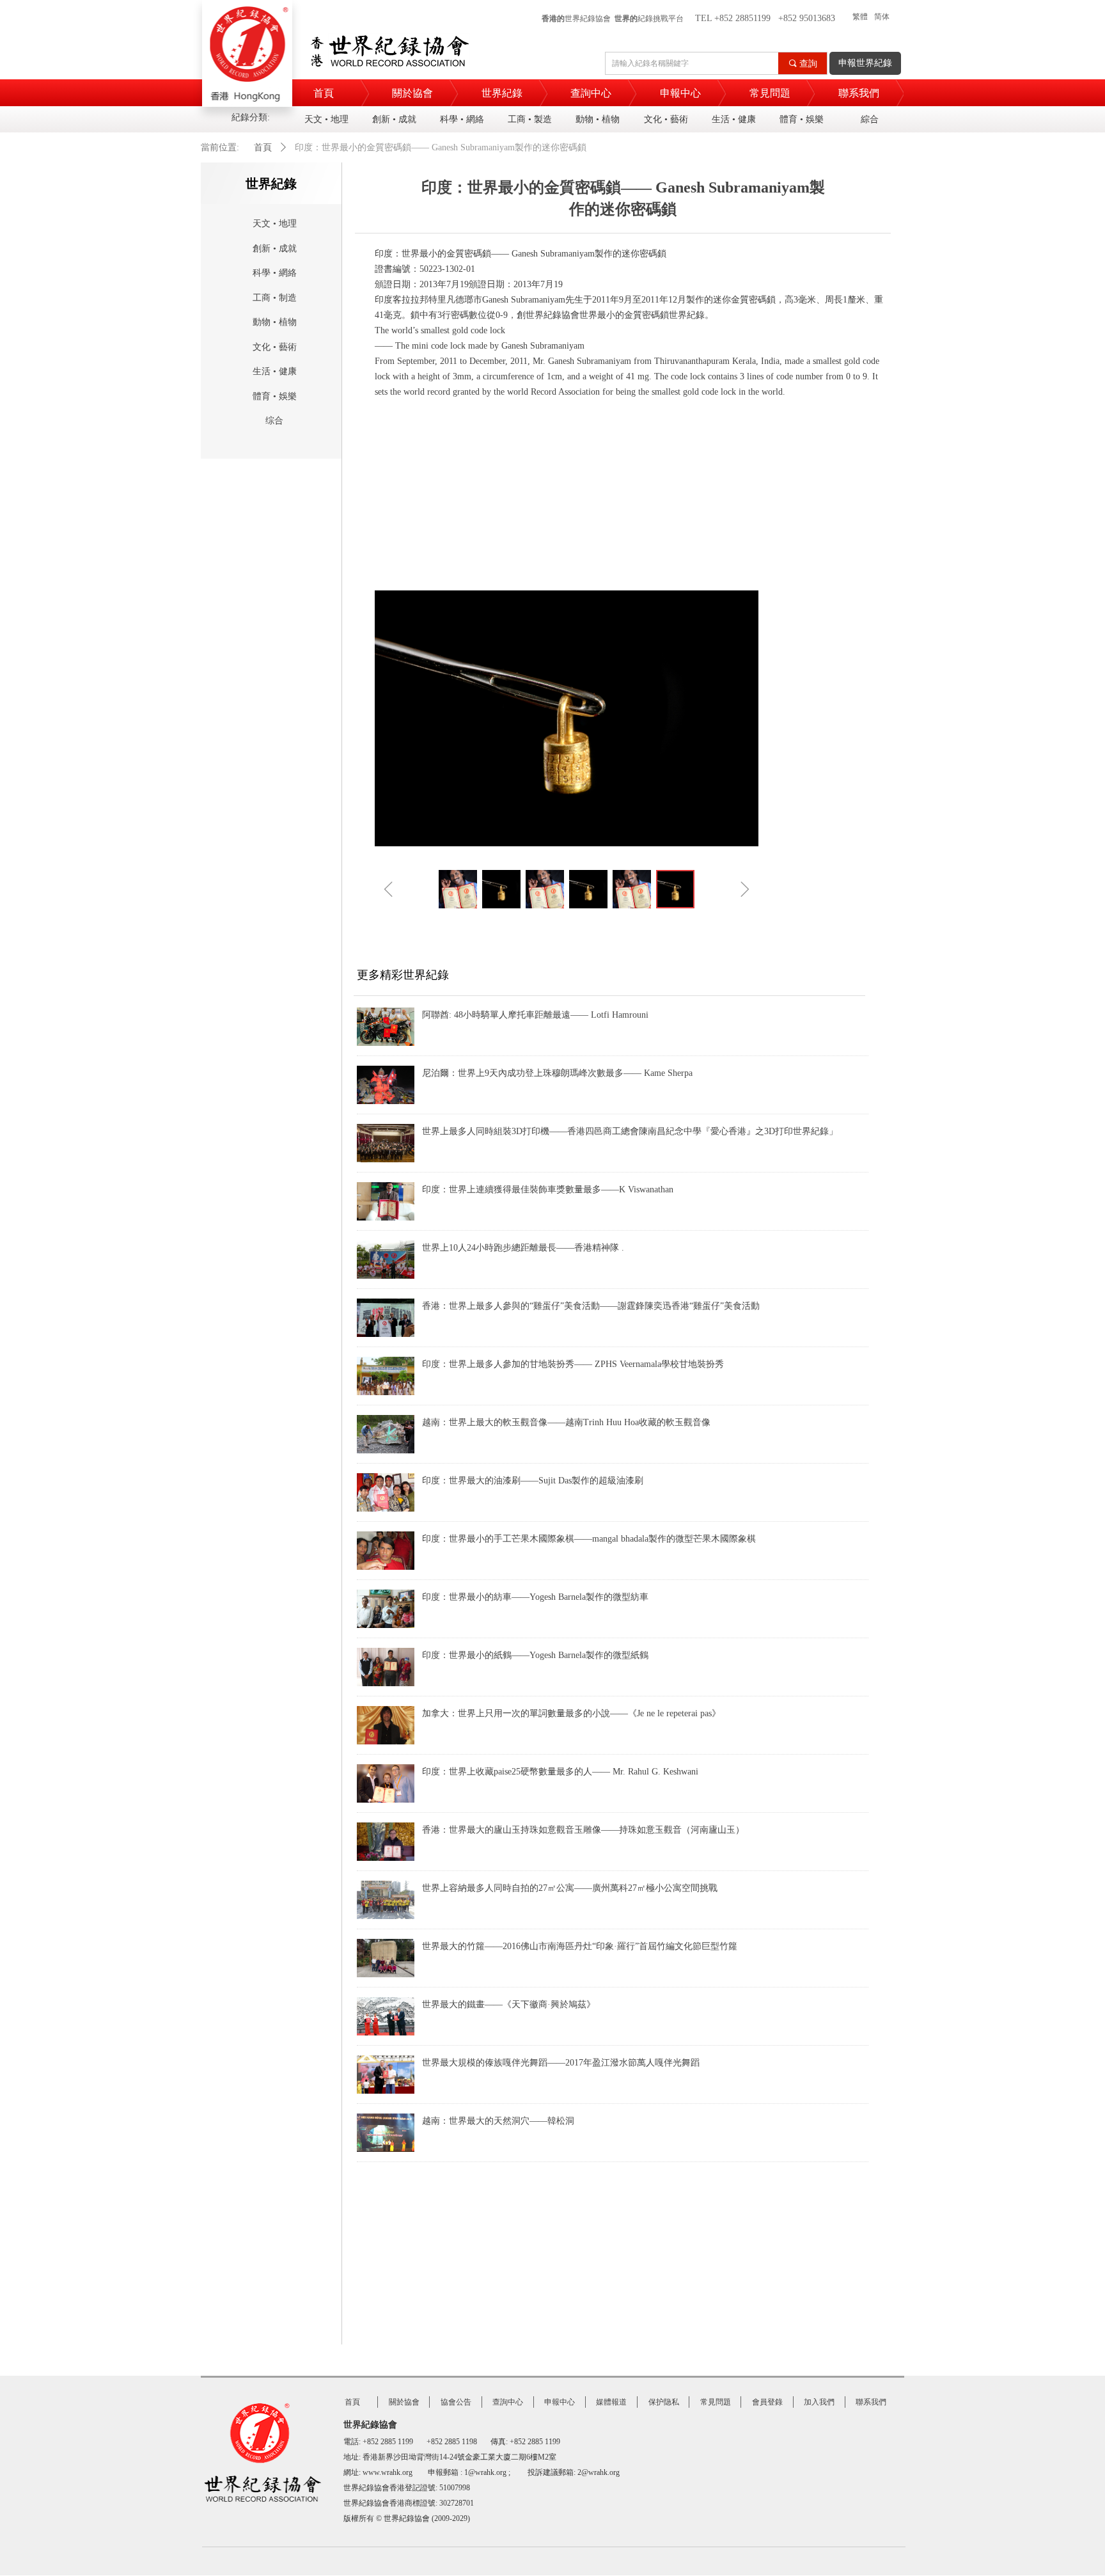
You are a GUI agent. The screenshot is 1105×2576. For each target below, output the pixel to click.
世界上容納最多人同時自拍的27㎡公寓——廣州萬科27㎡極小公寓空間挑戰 (570, 1888)
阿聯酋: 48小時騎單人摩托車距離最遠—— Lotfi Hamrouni (535, 1015)
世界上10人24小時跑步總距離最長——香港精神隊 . (523, 1248)
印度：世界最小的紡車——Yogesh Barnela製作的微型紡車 (535, 1597)
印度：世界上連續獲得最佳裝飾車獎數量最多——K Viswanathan (548, 1189)
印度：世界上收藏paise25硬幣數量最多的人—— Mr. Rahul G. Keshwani (560, 1772)
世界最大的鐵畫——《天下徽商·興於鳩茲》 (509, 2004)
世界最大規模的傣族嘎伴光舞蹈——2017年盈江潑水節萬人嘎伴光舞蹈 (561, 2063)
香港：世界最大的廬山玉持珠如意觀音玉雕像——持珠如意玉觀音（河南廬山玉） (583, 1830)
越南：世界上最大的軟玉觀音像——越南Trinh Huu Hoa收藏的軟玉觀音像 (566, 1422)
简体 (882, 17)
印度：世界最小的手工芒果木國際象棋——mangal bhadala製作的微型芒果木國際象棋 (589, 1539)
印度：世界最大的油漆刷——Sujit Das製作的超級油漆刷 (533, 1481)
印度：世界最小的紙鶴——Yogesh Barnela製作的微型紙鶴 (535, 1655)
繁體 (860, 17)
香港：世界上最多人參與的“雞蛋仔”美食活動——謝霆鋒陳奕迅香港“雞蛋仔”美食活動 (591, 1306)
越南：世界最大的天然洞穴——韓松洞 (498, 2121)
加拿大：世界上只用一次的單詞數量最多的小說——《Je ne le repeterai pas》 (571, 1713)
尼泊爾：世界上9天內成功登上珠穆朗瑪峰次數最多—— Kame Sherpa (557, 1073)
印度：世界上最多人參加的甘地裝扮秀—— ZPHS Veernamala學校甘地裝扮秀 (573, 1364)
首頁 (263, 147)
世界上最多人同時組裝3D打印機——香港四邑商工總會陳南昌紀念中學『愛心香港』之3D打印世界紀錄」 (630, 1131)
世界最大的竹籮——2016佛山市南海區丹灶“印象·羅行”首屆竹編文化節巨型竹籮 (580, 1946)
